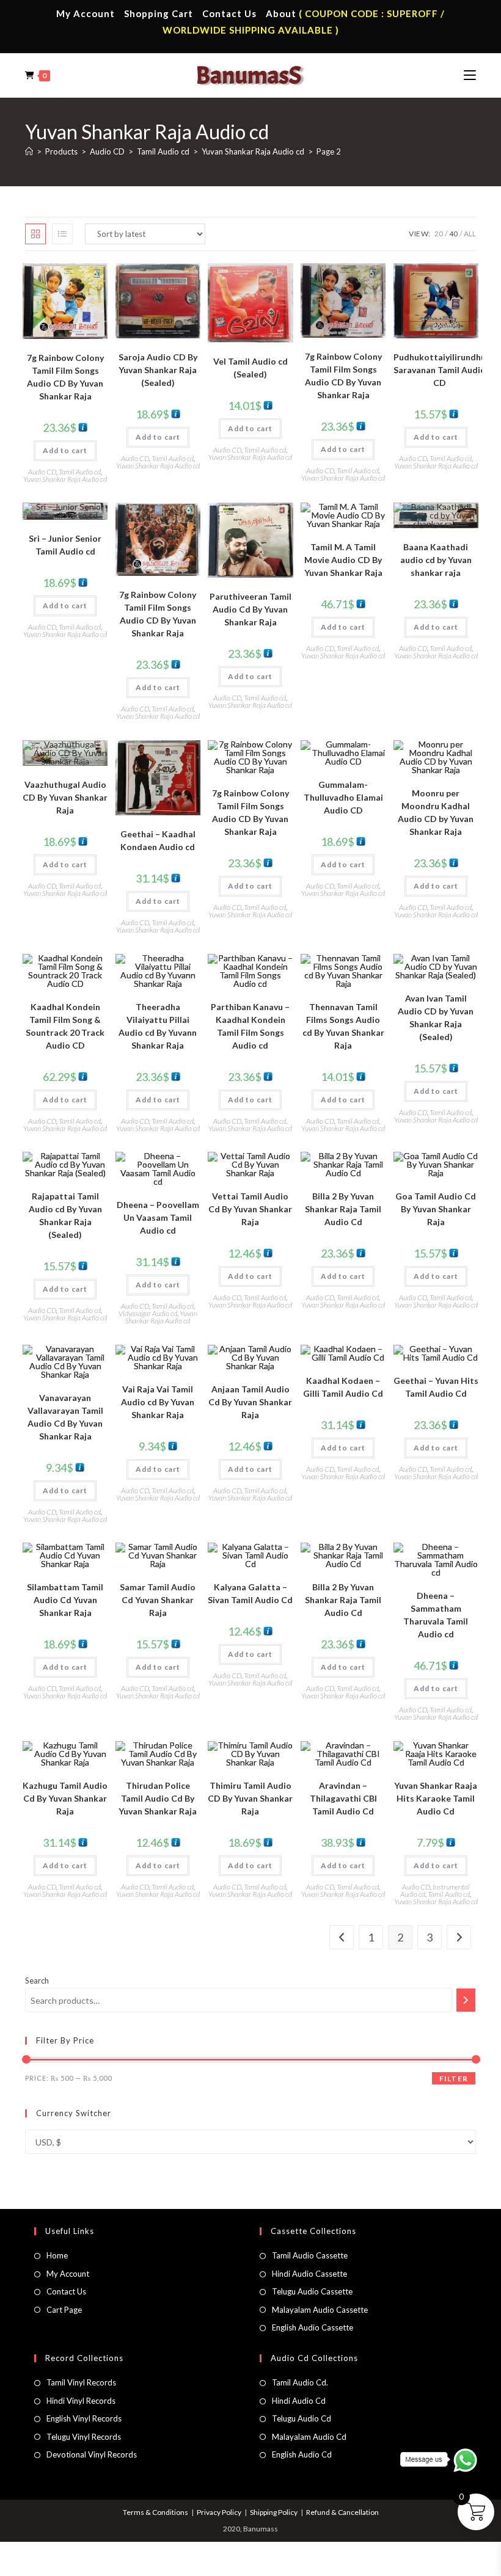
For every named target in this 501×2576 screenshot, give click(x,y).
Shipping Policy (274, 2512)
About (281, 13)
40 (453, 234)
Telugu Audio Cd (302, 2418)
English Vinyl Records (84, 2418)
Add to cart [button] (65, 450)
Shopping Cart (159, 13)
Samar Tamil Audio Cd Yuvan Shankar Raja (158, 1600)
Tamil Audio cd (80, 472)
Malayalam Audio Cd (309, 2437)
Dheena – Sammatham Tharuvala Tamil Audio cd (436, 1615)
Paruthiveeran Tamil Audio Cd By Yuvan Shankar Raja (250, 609)
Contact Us (229, 13)
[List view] (62, 234)
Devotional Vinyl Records (92, 2454)
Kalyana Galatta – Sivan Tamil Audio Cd (250, 1593)
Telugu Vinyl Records (84, 2437)
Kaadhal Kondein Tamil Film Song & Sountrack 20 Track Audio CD (65, 1026)
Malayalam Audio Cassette (320, 2310)
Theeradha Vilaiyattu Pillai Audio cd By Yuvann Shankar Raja (158, 1026)
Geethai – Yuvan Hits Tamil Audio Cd (436, 1387)
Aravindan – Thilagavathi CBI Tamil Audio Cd (343, 1798)
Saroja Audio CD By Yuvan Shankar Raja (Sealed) (158, 370)
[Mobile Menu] (470, 75)
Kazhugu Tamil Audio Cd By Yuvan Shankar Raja (65, 1798)
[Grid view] (35, 234)
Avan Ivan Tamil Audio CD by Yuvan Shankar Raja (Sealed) (436, 1017)
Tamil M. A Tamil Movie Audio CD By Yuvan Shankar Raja (343, 560)
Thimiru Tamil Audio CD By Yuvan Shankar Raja (250, 1798)
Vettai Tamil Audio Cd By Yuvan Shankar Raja (250, 1209)
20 (439, 234)
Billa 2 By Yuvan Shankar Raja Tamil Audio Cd (343, 1209)
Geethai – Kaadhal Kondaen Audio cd (158, 840)
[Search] (466, 2000)
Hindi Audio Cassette (309, 2274)
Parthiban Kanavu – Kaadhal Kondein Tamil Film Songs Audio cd (250, 1026)
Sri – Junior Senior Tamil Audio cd (65, 545)
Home (57, 2255)
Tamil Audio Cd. (300, 2382)
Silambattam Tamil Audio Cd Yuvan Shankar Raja (65, 1600)
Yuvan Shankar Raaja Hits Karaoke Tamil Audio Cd (436, 1798)
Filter (454, 2079)
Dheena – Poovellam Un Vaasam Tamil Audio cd (158, 1217)
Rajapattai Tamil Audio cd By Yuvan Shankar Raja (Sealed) (65, 1215)
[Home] (29, 151)
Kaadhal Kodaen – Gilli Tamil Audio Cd (343, 1387)
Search (37, 1981)
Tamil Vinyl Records (81, 2382)
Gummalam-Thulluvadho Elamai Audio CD (343, 797)
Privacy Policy (219, 2512)
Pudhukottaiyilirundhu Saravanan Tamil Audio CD (440, 370)
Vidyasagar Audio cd (148, 1313)
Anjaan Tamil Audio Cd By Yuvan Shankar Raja (250, 1402)
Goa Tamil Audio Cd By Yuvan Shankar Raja (436, 1209)
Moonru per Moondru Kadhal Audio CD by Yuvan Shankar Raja (436, 812)
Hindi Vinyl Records (81, 2401)
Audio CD (42, 472)
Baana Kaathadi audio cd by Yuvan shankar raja (436, 560)
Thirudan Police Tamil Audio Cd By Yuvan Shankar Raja (158, 1798)
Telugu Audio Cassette (312, 2291)
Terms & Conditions (155, 2512)
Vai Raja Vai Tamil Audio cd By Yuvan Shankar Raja (158, 1402)
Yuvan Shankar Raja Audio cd (65, 479)
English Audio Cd (302, 2454)
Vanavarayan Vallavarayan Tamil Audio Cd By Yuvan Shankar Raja (65, 1417)
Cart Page (64, 2310)
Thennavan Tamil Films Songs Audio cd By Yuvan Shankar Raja (343, 1026)
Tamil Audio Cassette (310, 2255)
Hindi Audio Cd (299, 2401)
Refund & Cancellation (342, 2512)
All (470, 234)
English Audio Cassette (313, 2327)
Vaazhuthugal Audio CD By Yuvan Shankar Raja (65, 797)
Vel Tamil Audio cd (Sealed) (250, 368)
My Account (86, 13)
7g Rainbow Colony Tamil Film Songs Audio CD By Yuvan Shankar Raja (65, 377)
